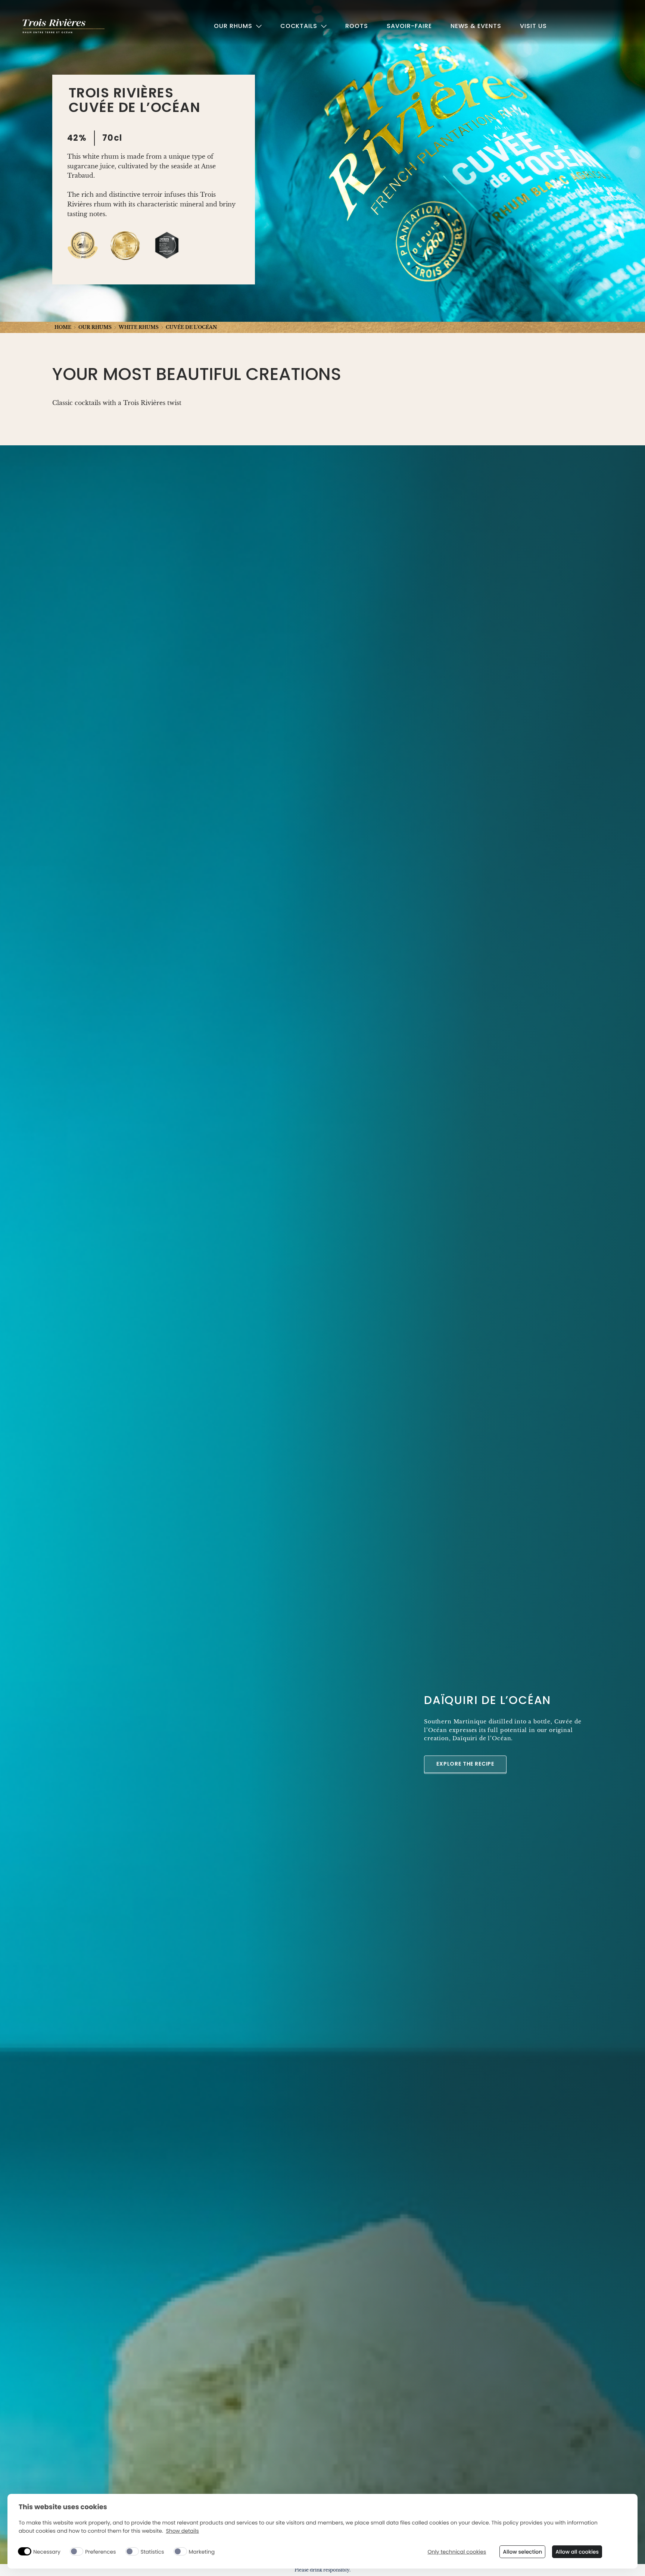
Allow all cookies (577, 2552)
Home (63, 327)
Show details (182, 2531)
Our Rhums (95, 327)
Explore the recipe (465, 1764)
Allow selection (522, 2552)
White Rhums (139, 327)
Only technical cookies (457, 2552)
